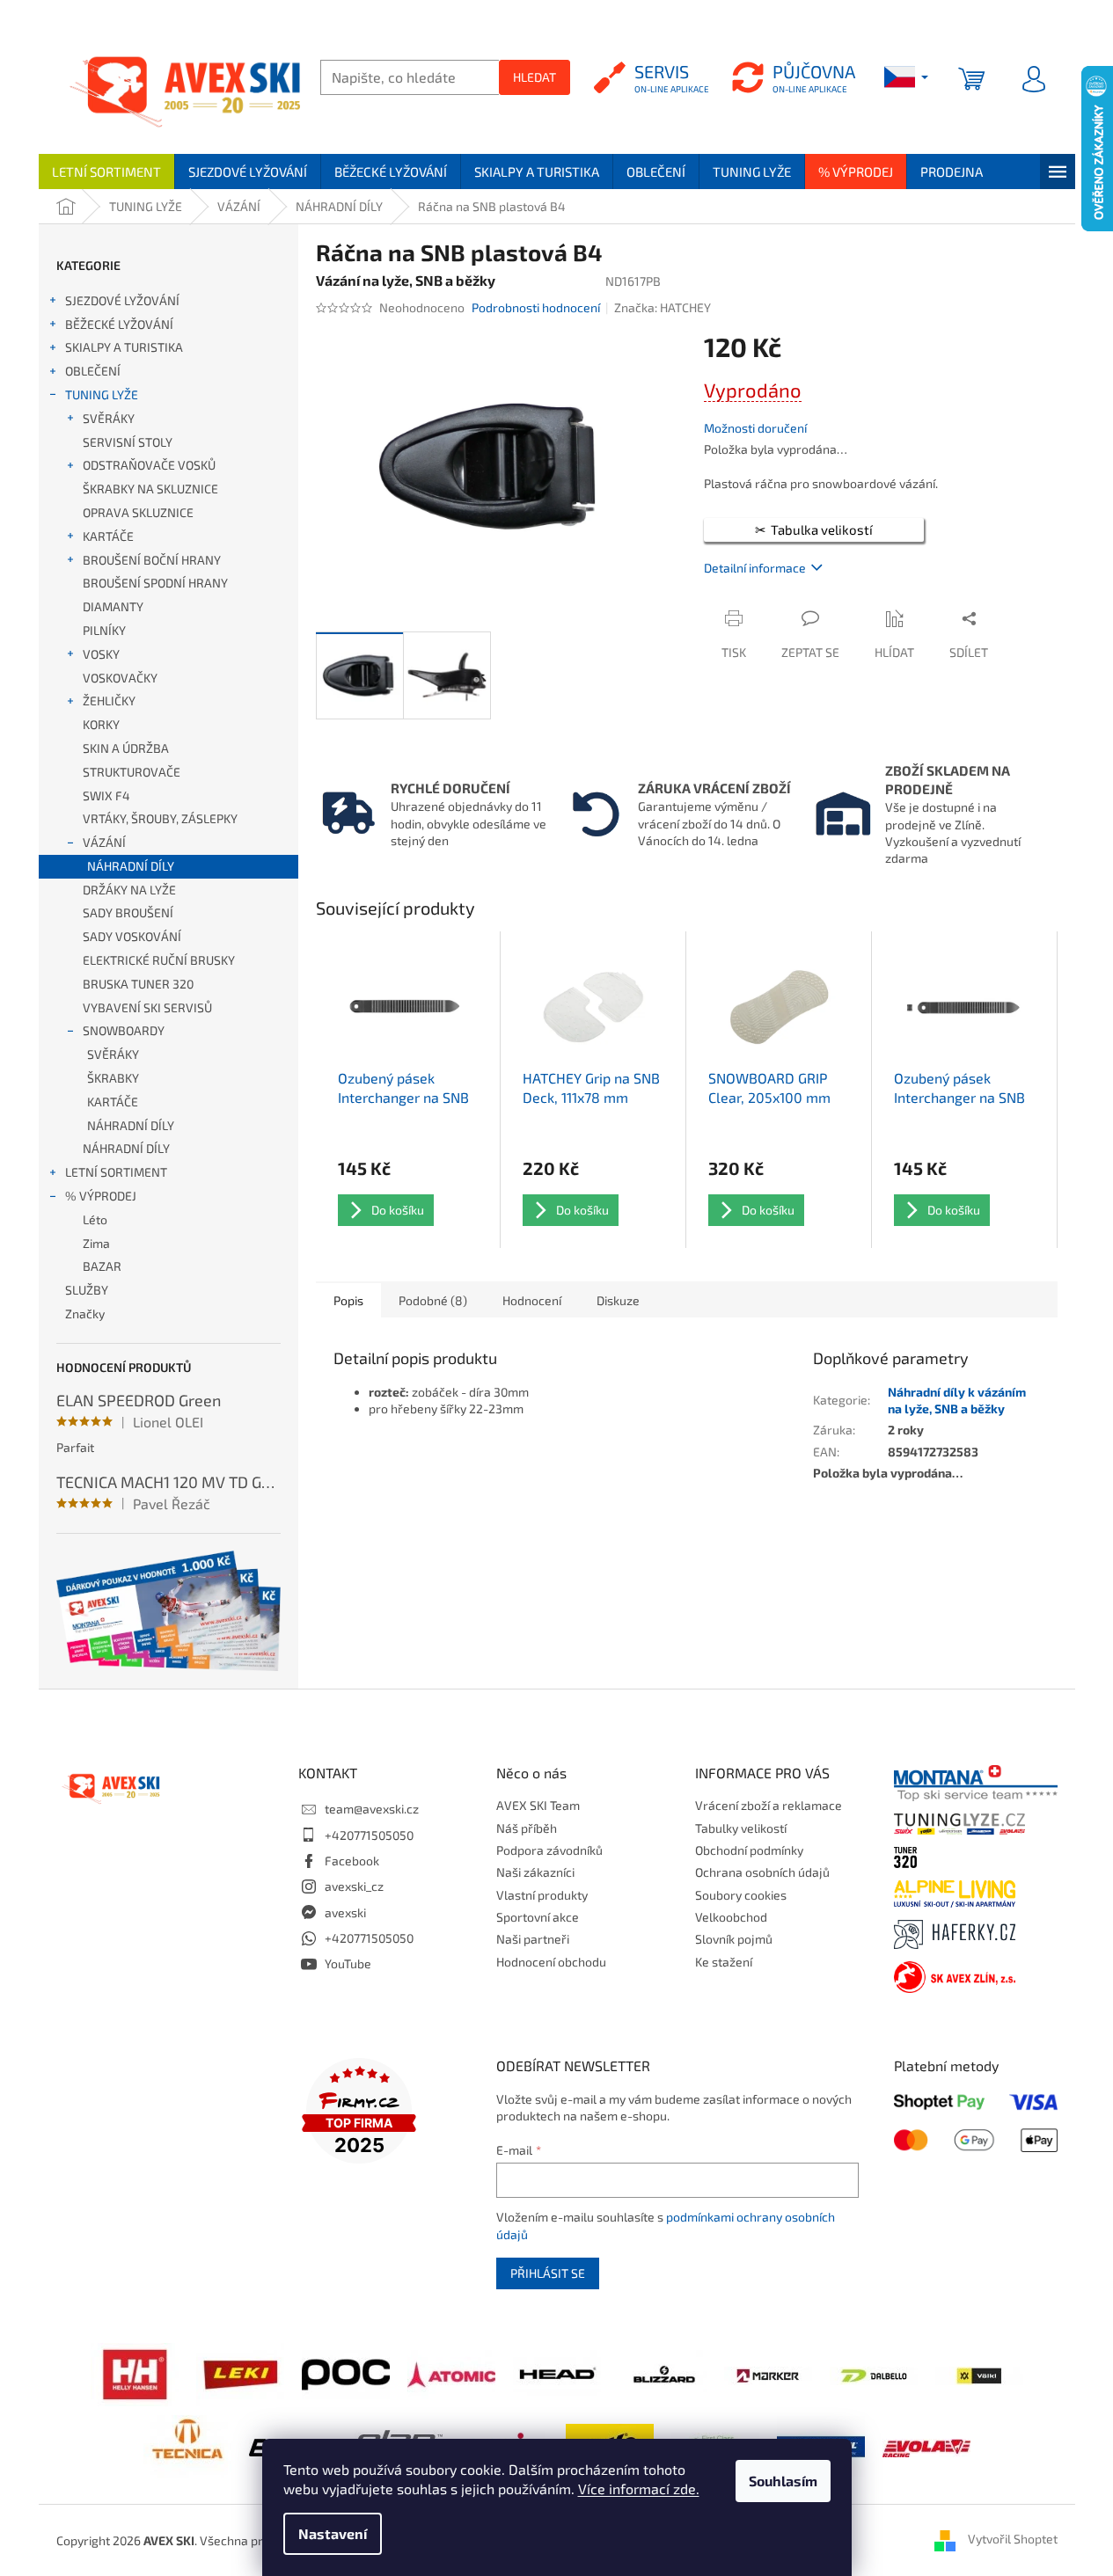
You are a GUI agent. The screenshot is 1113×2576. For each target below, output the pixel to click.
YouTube (348, 1963)
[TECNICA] (187, 2445)
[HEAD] (557, 2373)
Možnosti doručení (755, 428)
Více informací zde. (639, 2488)
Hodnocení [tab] (532, 1300)
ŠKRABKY (113, 1078)
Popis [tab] (348, 1300)
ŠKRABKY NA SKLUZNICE (150, 489)
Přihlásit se (548, 2273)
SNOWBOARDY (124, 1030)
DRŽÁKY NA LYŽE (129, 890)
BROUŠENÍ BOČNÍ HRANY (152, 560)
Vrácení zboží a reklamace (769, 1805)
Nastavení (333, 2533)
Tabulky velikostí (741, 1828)
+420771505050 (369, 1835)
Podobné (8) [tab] (433, 1300)
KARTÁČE (108, 536)
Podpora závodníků (549, 1850)
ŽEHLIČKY (109, 701)
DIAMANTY (113, 606)
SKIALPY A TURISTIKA (124, 347)
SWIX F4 (106, 795)
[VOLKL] (979, 2373)
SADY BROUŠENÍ (128, 912)
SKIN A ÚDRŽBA (126, 748)
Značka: (663, 307)
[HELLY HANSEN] (135, 2373)
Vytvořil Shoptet (1013, 2539)
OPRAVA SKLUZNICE (138, 512)
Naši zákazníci (535, 1872)
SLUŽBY (87, 1290)
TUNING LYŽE (102, 394)
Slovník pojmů (734, 1939)
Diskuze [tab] (618, 1300)
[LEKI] (240, 2373)
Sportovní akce (538, 1917)
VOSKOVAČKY (120, 678)
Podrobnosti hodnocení (536, 307)
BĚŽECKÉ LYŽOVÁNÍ (119, 324)
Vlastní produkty (542, 1895)
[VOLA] (926, 2445)
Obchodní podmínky (749, 1850)
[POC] (346, 2373)
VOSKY (101, 654)
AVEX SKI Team (538, 1805)
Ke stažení (724, 1962)
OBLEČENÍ (93, 371)
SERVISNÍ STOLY (128, 442)
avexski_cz (354, 1886)
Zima (96, 1243)
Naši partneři (533, 1939)
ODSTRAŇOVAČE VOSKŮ (149, 465)
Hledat (535, 77)
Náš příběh (527, 1828)
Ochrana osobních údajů (762, 1872)
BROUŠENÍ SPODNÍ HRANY (155, 583)
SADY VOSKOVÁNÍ (132, 936)
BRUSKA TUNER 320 (138, 984)
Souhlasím (783, 2481)
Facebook (352, 1861)
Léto (95, 1219)
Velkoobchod (731, 1917)
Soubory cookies (741, 1895)
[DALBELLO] (874, 2373)
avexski (345, 1912)
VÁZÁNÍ (104, 842)
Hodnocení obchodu (551, 1962)
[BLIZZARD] (663, 2373)
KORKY (101, 724)
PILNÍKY (104, 630)
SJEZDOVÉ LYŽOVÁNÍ (122, 300)
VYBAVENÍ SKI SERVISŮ (147, 1007)
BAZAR (102, 1266)
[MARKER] (768, 2373)
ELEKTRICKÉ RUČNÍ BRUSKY (159, 960)
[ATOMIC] (451, 2373)
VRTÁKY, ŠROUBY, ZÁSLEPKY (160, 818)
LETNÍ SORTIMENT (116, 1172)
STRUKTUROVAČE (132, 772)
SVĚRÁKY (109, 418)
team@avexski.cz (372, 1809)
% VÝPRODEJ (101, 1196)
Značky (85, 1314)
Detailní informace (755, 568)
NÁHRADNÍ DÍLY (131, 866)
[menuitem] (106, 171)
